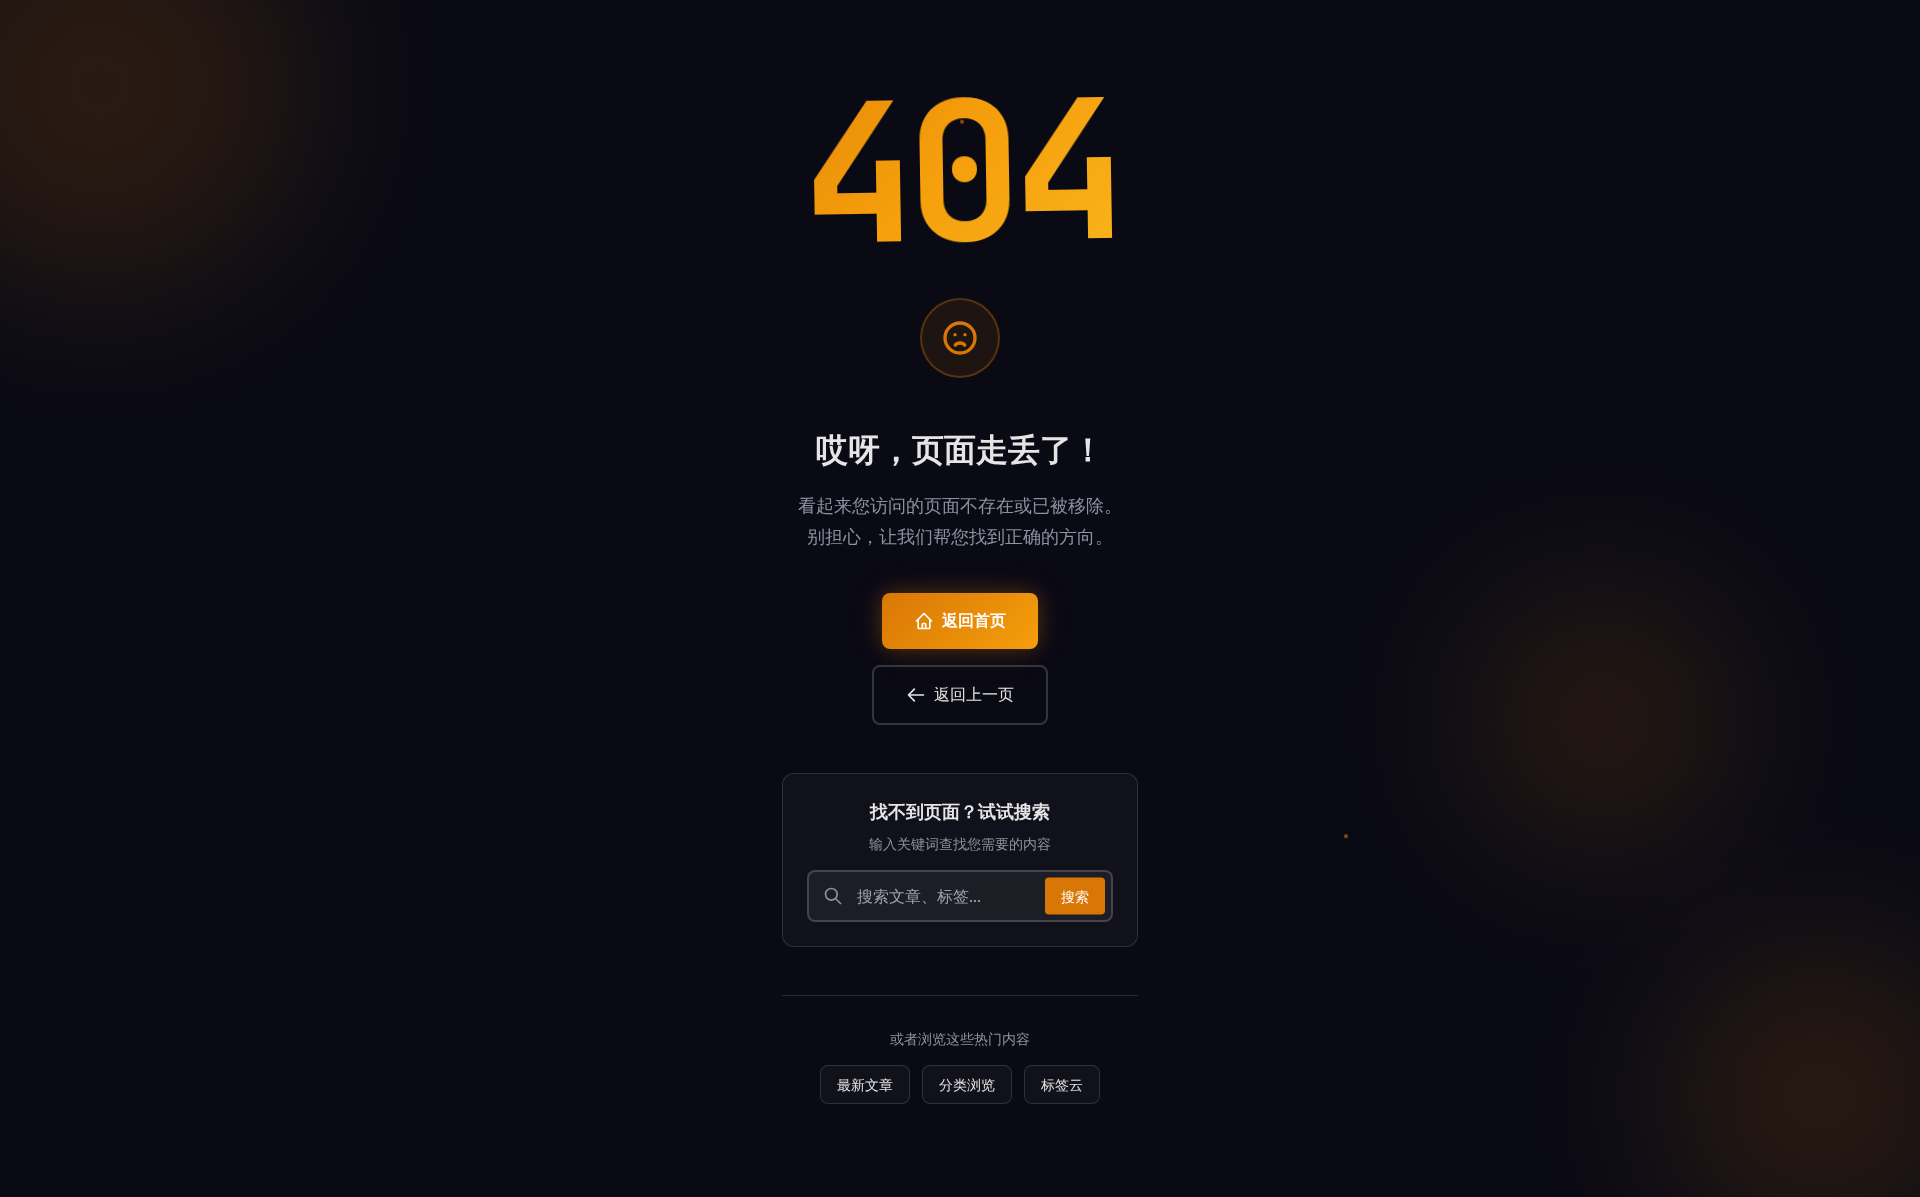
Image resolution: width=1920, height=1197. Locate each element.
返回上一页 (974, 694)
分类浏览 (967, 1084)
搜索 (1075, 895)
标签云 (1062, 1084)
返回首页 (974, 620)
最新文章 (865, 1084)
